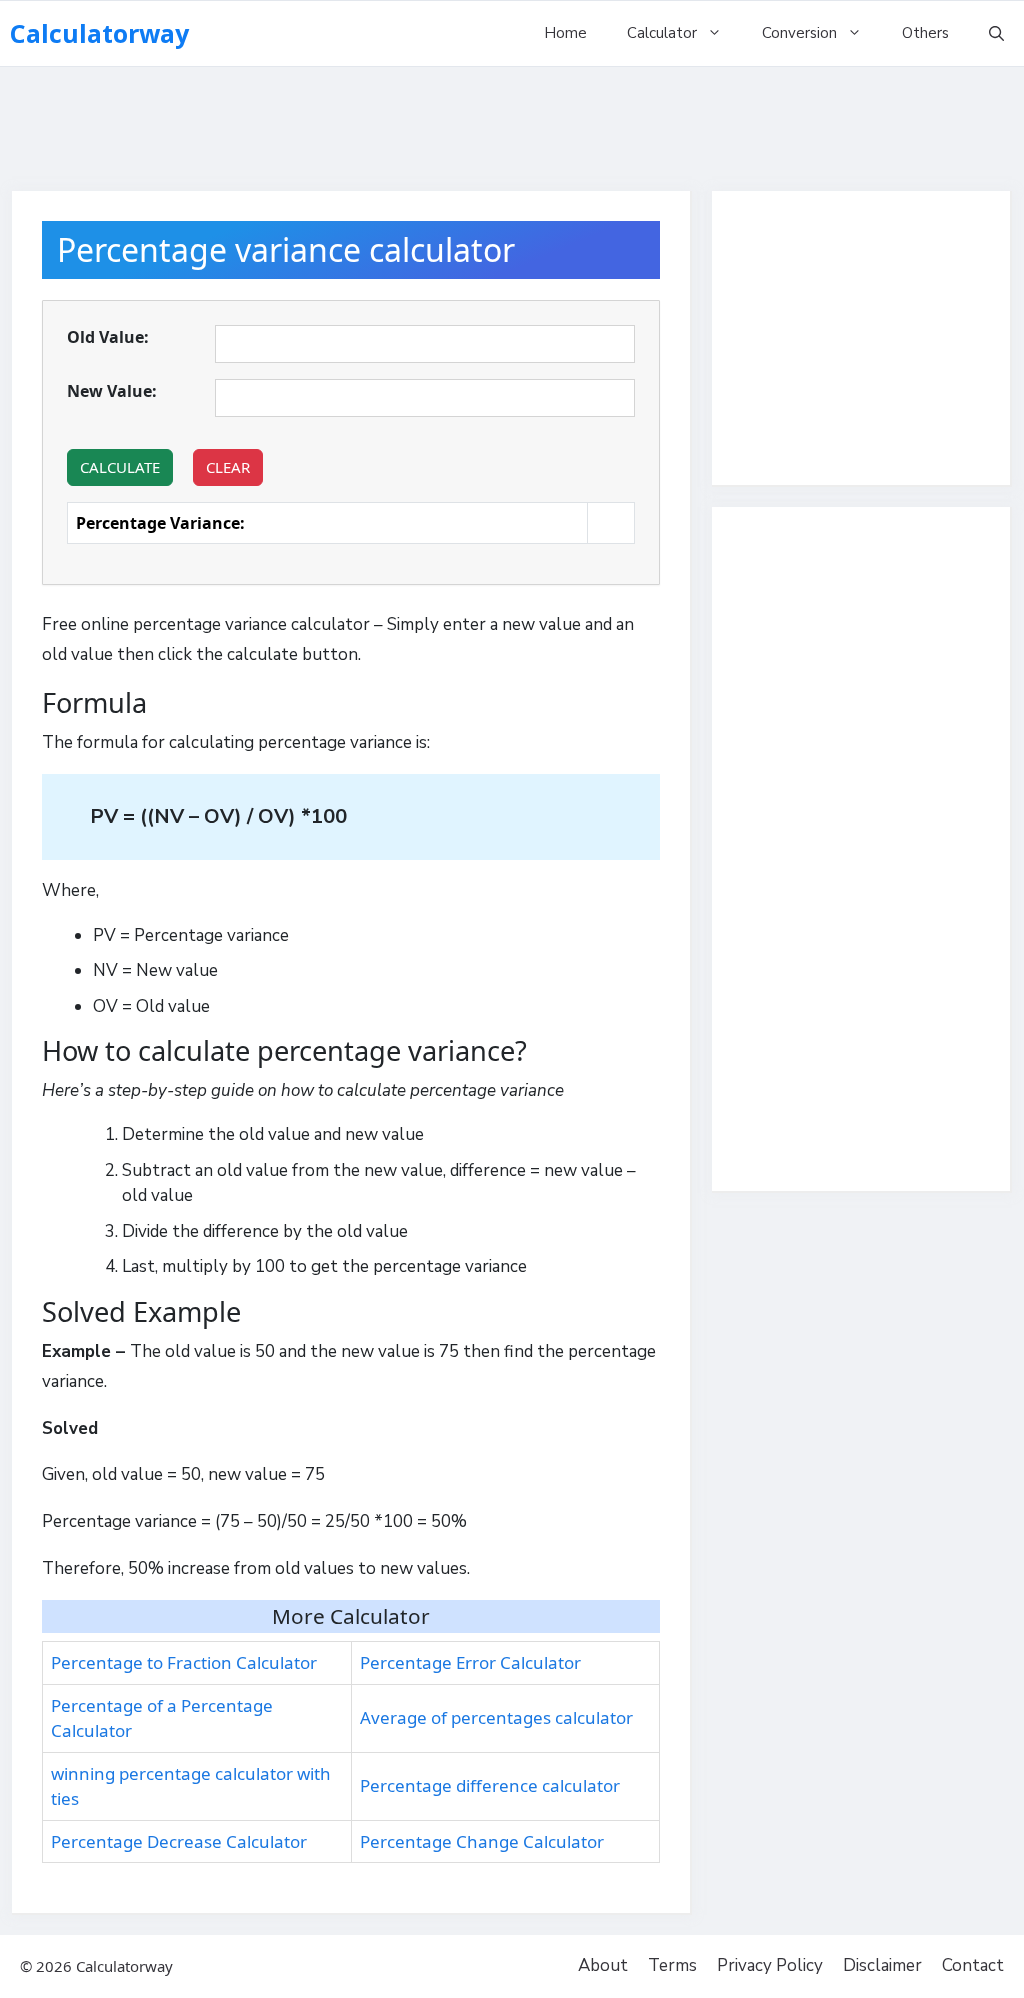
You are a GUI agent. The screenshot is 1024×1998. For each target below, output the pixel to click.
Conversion (799, 33)
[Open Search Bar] (996, 33)
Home (565, 33)
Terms (672, 1965)
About (603, 1965)
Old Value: (108, 337)
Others (925, 33)
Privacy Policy (770, 1965)
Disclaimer (882, 1965)
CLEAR (228, 467)
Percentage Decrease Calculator (179, 1841)
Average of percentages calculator (496, 1717)
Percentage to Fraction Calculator (184, 1662)
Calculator (662, 33)
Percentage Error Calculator (470, 1662)
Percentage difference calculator (490, 1785)
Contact (973, 1965)
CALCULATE (120, 467)
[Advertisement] (512, 120)
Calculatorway (99, 33)
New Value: (112, 391)
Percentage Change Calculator (482, 1841)
